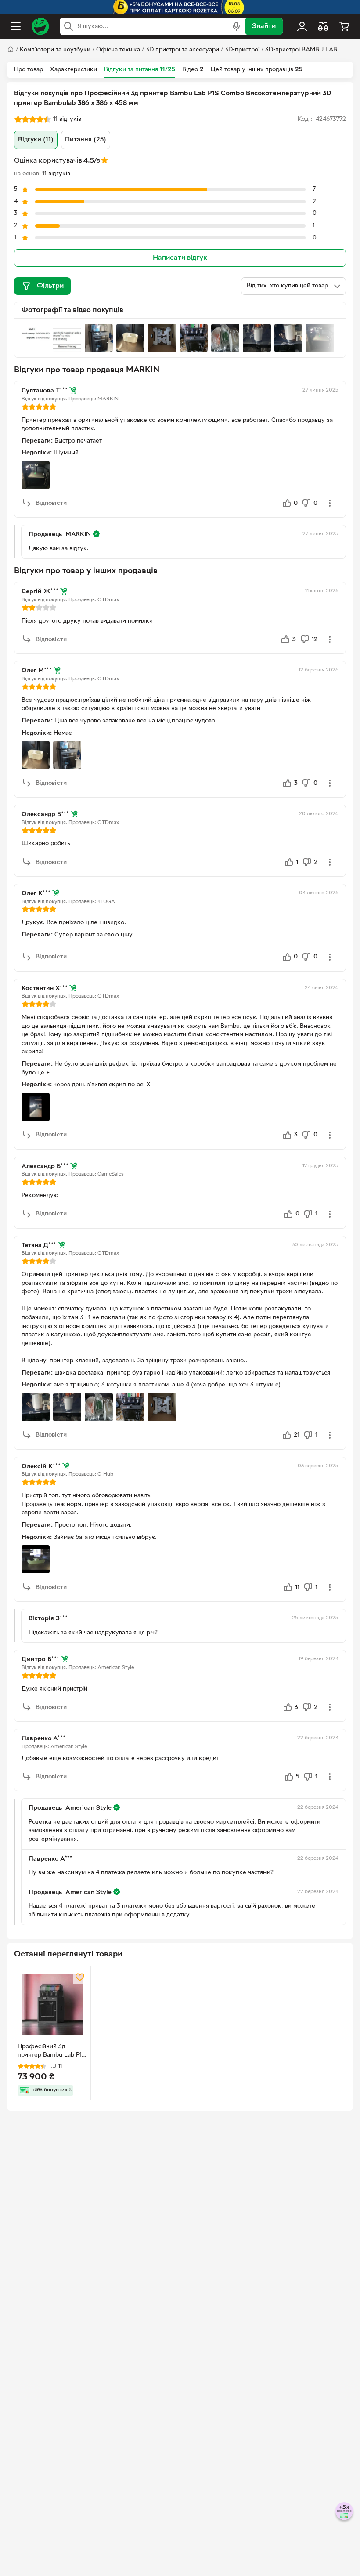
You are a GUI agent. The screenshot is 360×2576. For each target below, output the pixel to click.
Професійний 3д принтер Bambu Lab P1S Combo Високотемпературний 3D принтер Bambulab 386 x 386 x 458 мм (51, 2052)
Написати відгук (180, 258)
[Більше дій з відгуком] (330, 503)
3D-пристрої (242, 50)
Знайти (264, 26)
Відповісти (51, 503)
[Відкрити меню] (16, 26)
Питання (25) (86, 140)
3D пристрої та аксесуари (182, 50)
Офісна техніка (118, 50)
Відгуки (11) (36, 140)
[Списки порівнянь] (323, 26)
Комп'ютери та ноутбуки (55, 50)
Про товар (29, 70)
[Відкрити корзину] (344, 26)
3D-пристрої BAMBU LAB (301, 50)
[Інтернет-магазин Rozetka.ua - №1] (40, 26)
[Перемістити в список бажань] (80, 1977)
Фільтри (50, 286)
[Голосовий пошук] (236, 26)
